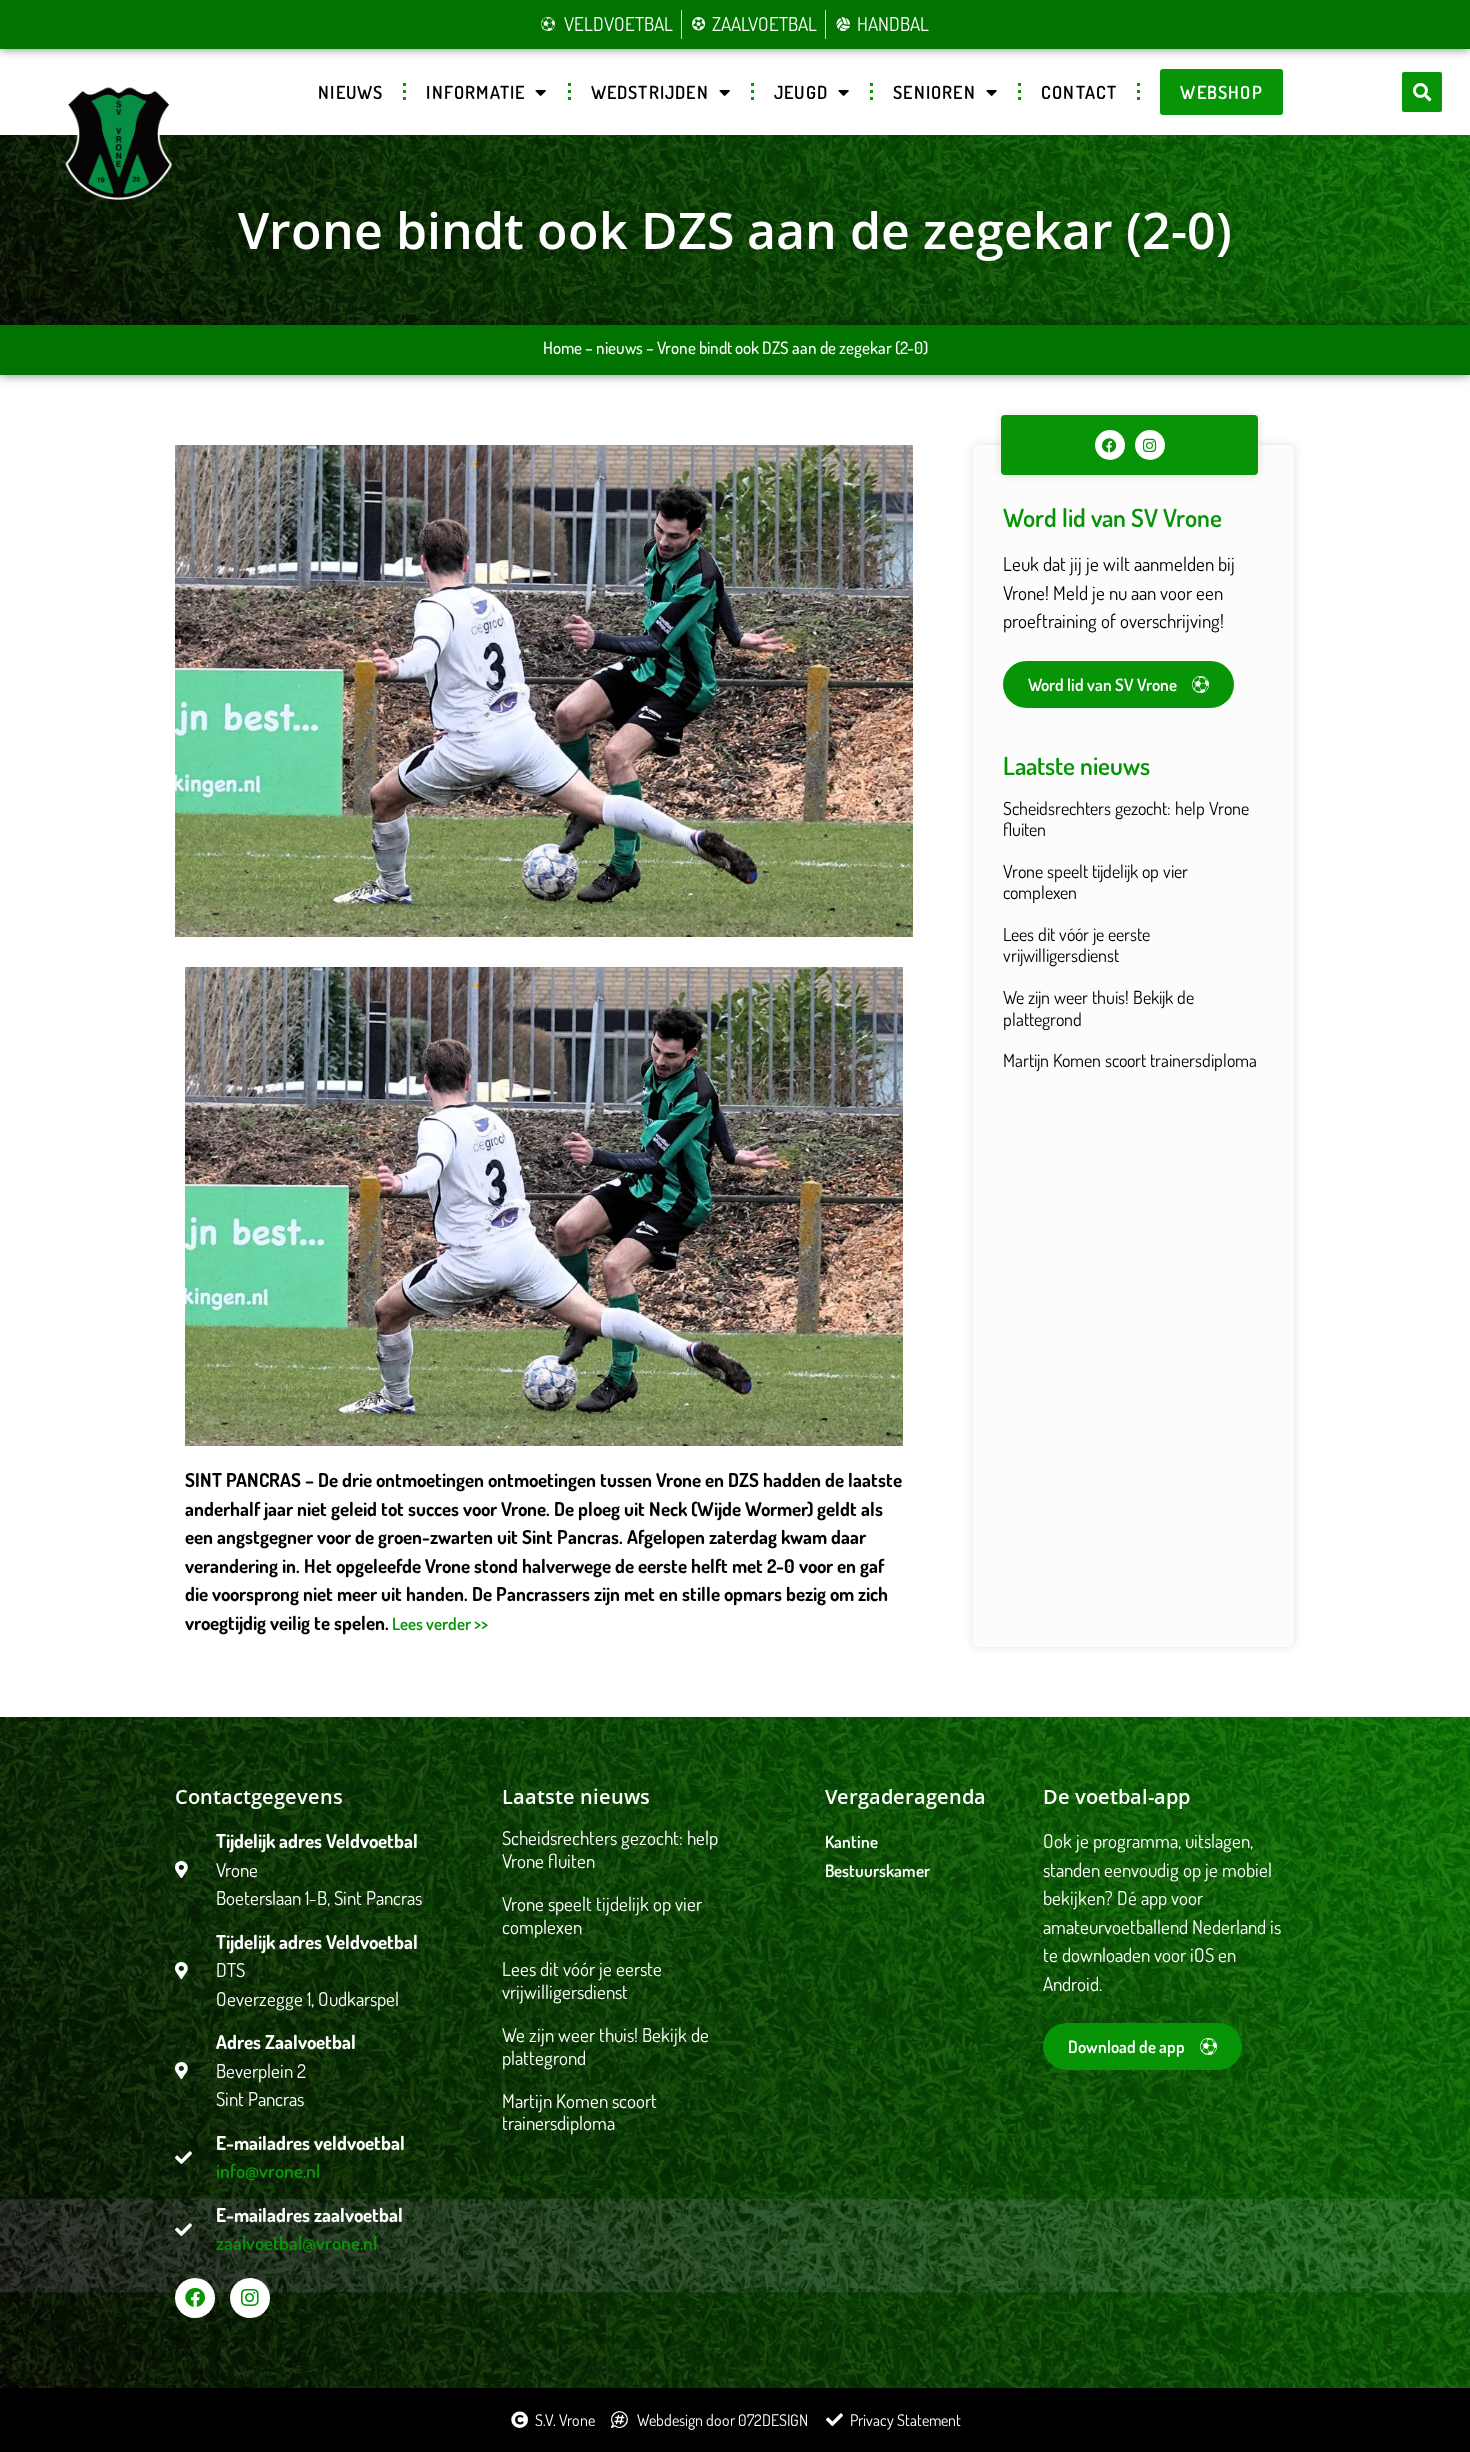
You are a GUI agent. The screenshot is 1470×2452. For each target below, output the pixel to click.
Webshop (1221, 92)
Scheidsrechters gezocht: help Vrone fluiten (1126, 819)
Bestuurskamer (877, 1870)
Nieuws (350, 92)
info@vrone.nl (268, 2170)
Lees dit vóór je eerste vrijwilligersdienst (1076, 945)
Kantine (851, 1841)
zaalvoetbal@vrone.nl (296, 2242)
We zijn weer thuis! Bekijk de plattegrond (1098, 1008)
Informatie (475, 92)
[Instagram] (1150, 445)
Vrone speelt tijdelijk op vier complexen (1095, 882)
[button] (1422, 92)
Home (562, 347)
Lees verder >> (438, 1623)
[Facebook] (1110, 445)
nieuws (619, 347)
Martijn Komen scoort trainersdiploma (1130, 1060)
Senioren (934, 92)
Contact (1079, 92)
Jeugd (801, 92)
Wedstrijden (650, 92)
